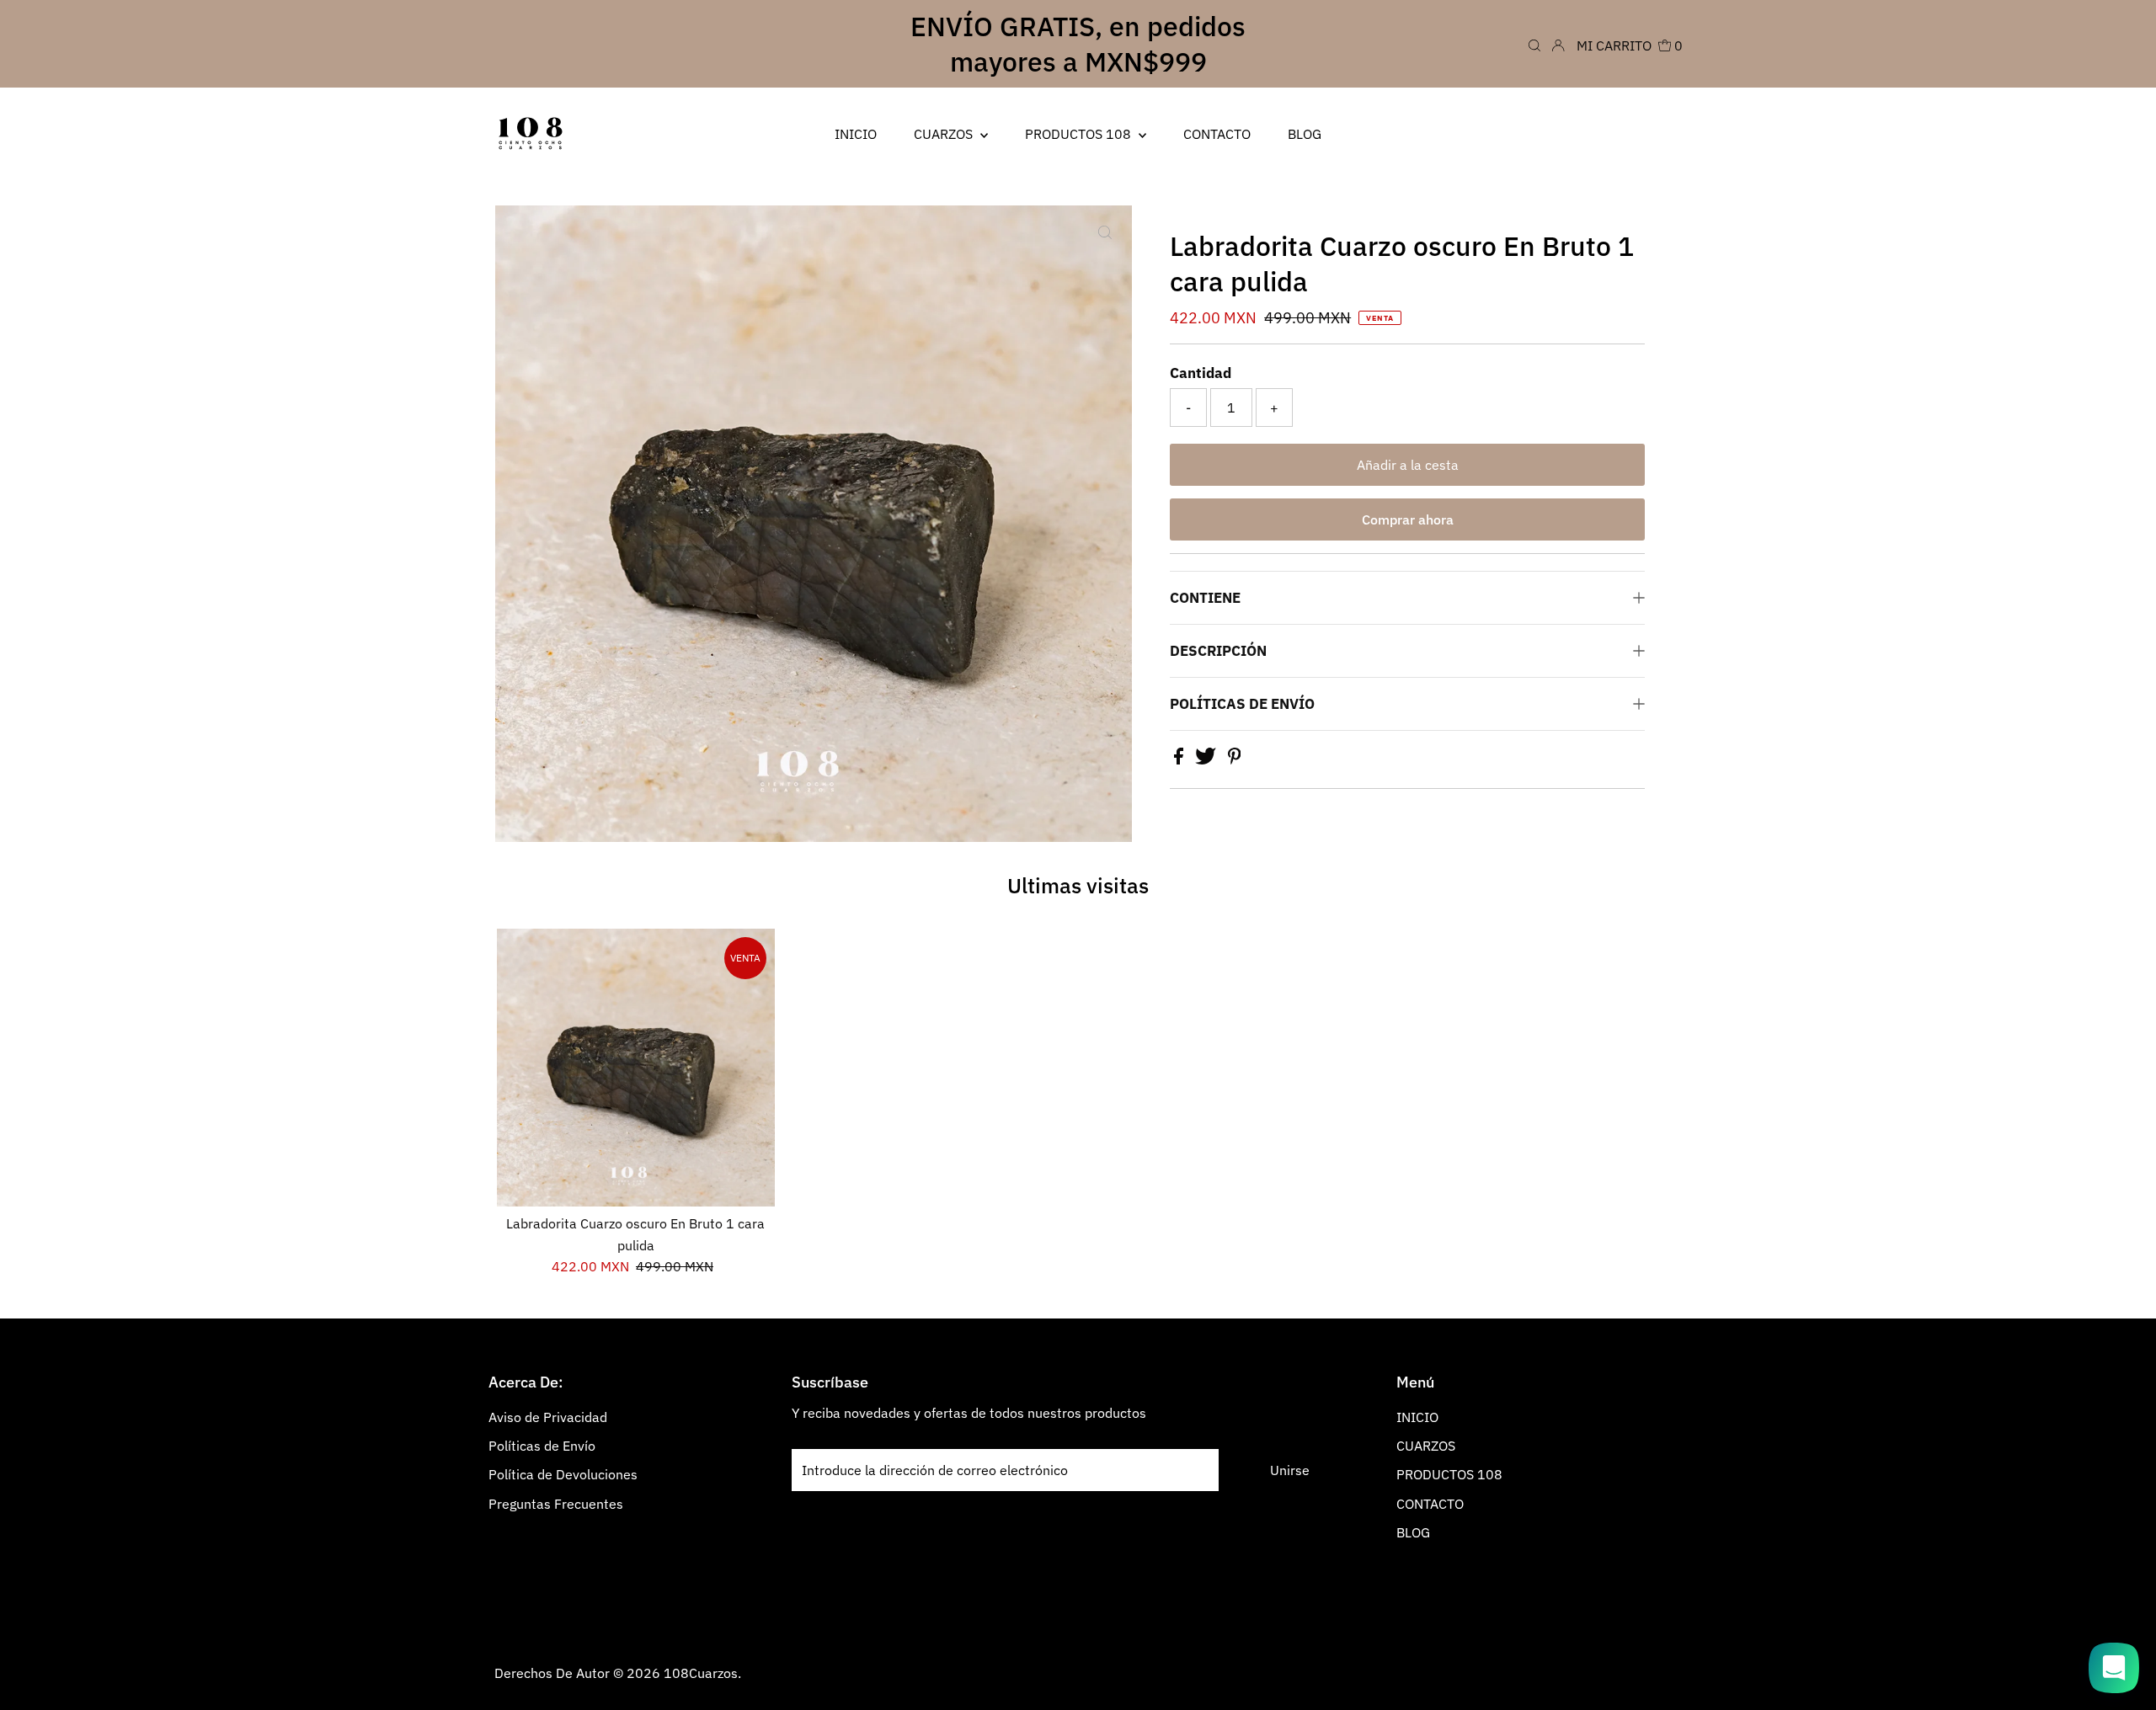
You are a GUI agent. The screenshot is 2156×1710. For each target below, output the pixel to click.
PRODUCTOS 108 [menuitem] (1080, 134)
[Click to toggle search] (1534, 44)
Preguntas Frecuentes (556, 1504)
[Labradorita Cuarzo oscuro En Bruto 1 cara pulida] (636, 1068)
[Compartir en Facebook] (1180, 759)
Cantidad (1201, 373)
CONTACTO (1430, 1504)
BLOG (1413, 1532)
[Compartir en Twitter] (1207, 759)
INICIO (1417, 1417)
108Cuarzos (701, 1673)
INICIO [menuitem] (856, 134)
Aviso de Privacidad (548, 1417)
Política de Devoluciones (563, 1474)
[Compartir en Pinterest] (1235, 759)
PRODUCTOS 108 (1449, 1474)
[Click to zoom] (1105, 232)
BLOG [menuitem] (1305, 134)
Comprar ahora (1408, 519)
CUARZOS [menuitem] (945, 134)
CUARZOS (1426, 1446)
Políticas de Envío (542, 1446)
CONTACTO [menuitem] (1217, 134)
